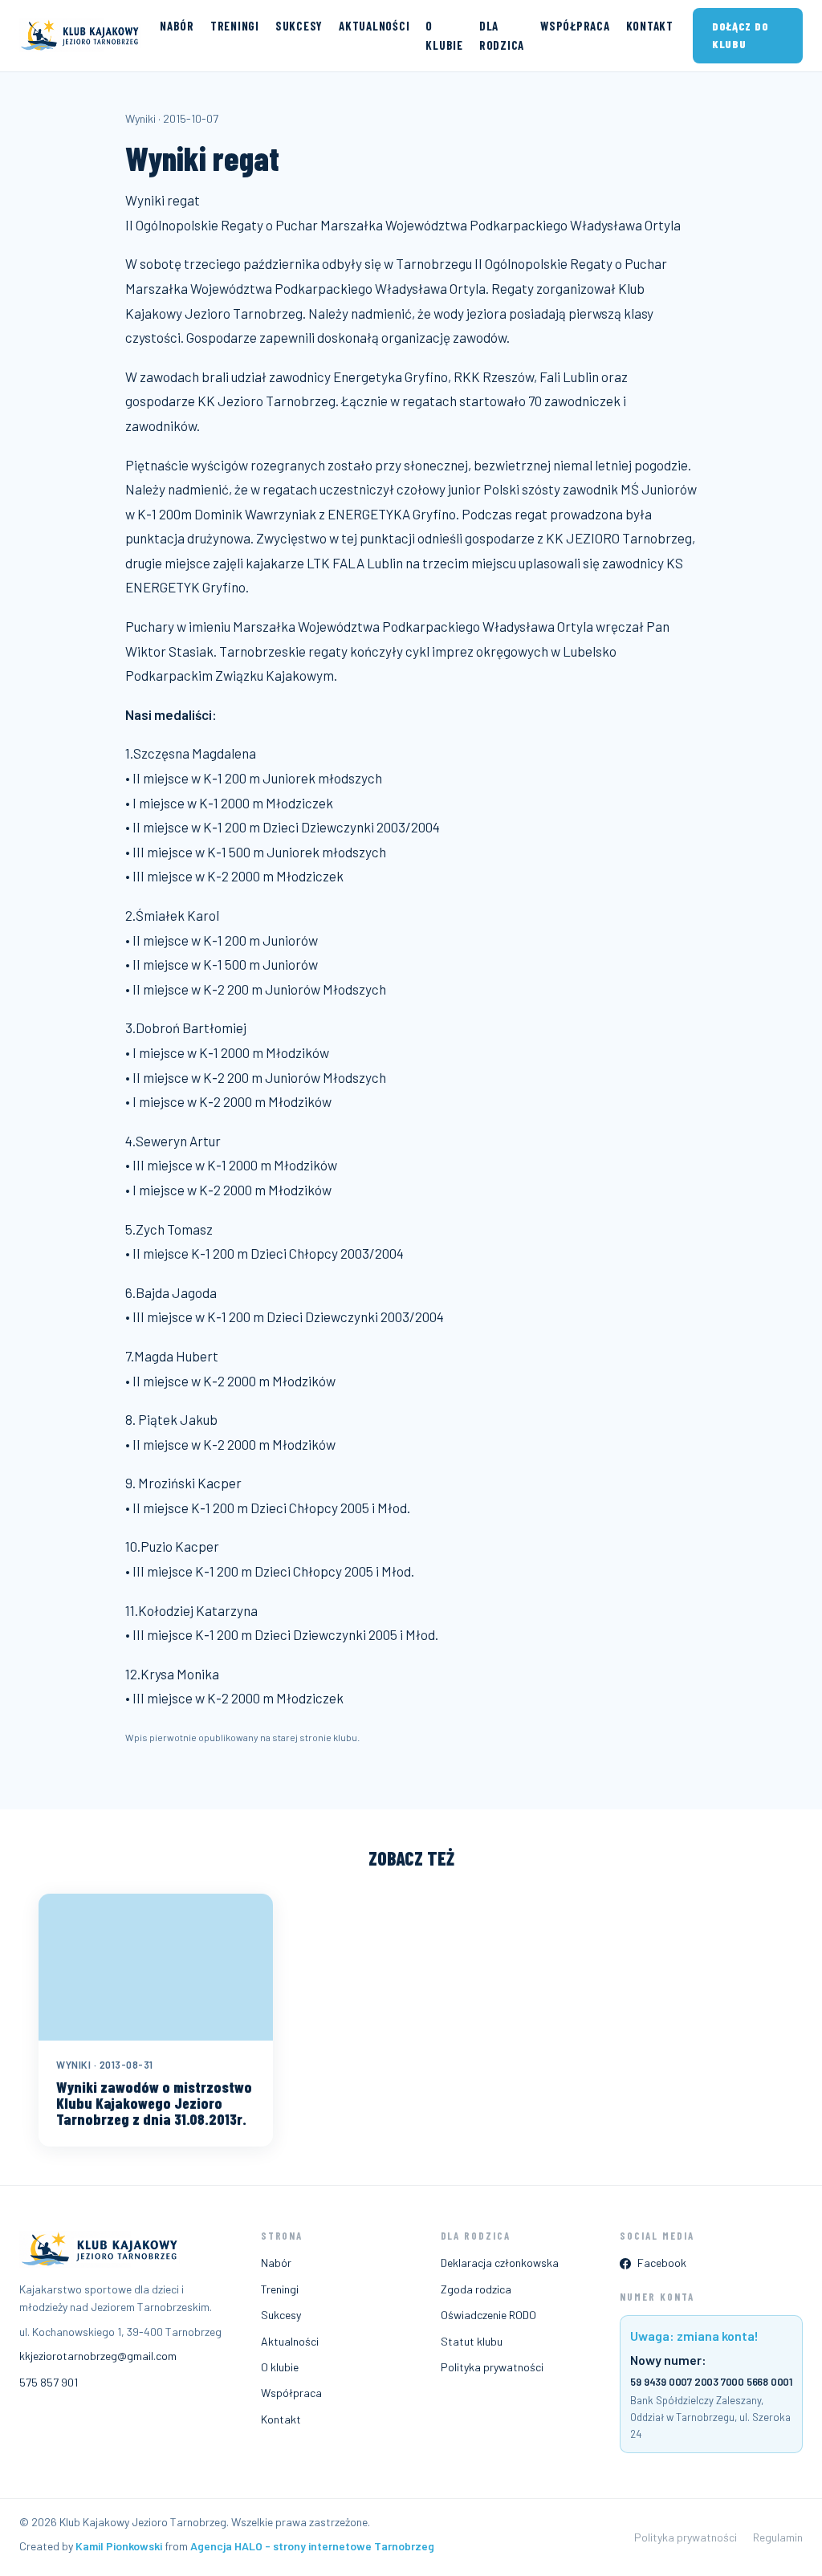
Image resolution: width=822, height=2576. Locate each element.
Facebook (662, 2263)
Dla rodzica (502, 35)
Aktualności (374, 26)
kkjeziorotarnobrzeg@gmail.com (98, 2356)
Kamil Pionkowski (119, 2546)
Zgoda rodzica (476, 2289)
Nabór (177, 26)
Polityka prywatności (492, 2367)
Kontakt (650, 26)
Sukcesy (299, 26)
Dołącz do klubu (740, 35)
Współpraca (575, 26)
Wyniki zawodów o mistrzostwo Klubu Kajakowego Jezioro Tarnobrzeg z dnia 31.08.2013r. (154, 2103)
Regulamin (778, 2537)
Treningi (235, 26)
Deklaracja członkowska (500, 2263)
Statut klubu (472, 2341)
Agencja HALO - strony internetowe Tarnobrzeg (312, 2546)
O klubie (444, 35)
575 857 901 (49, 2382)
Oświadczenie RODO (488, 2315)
